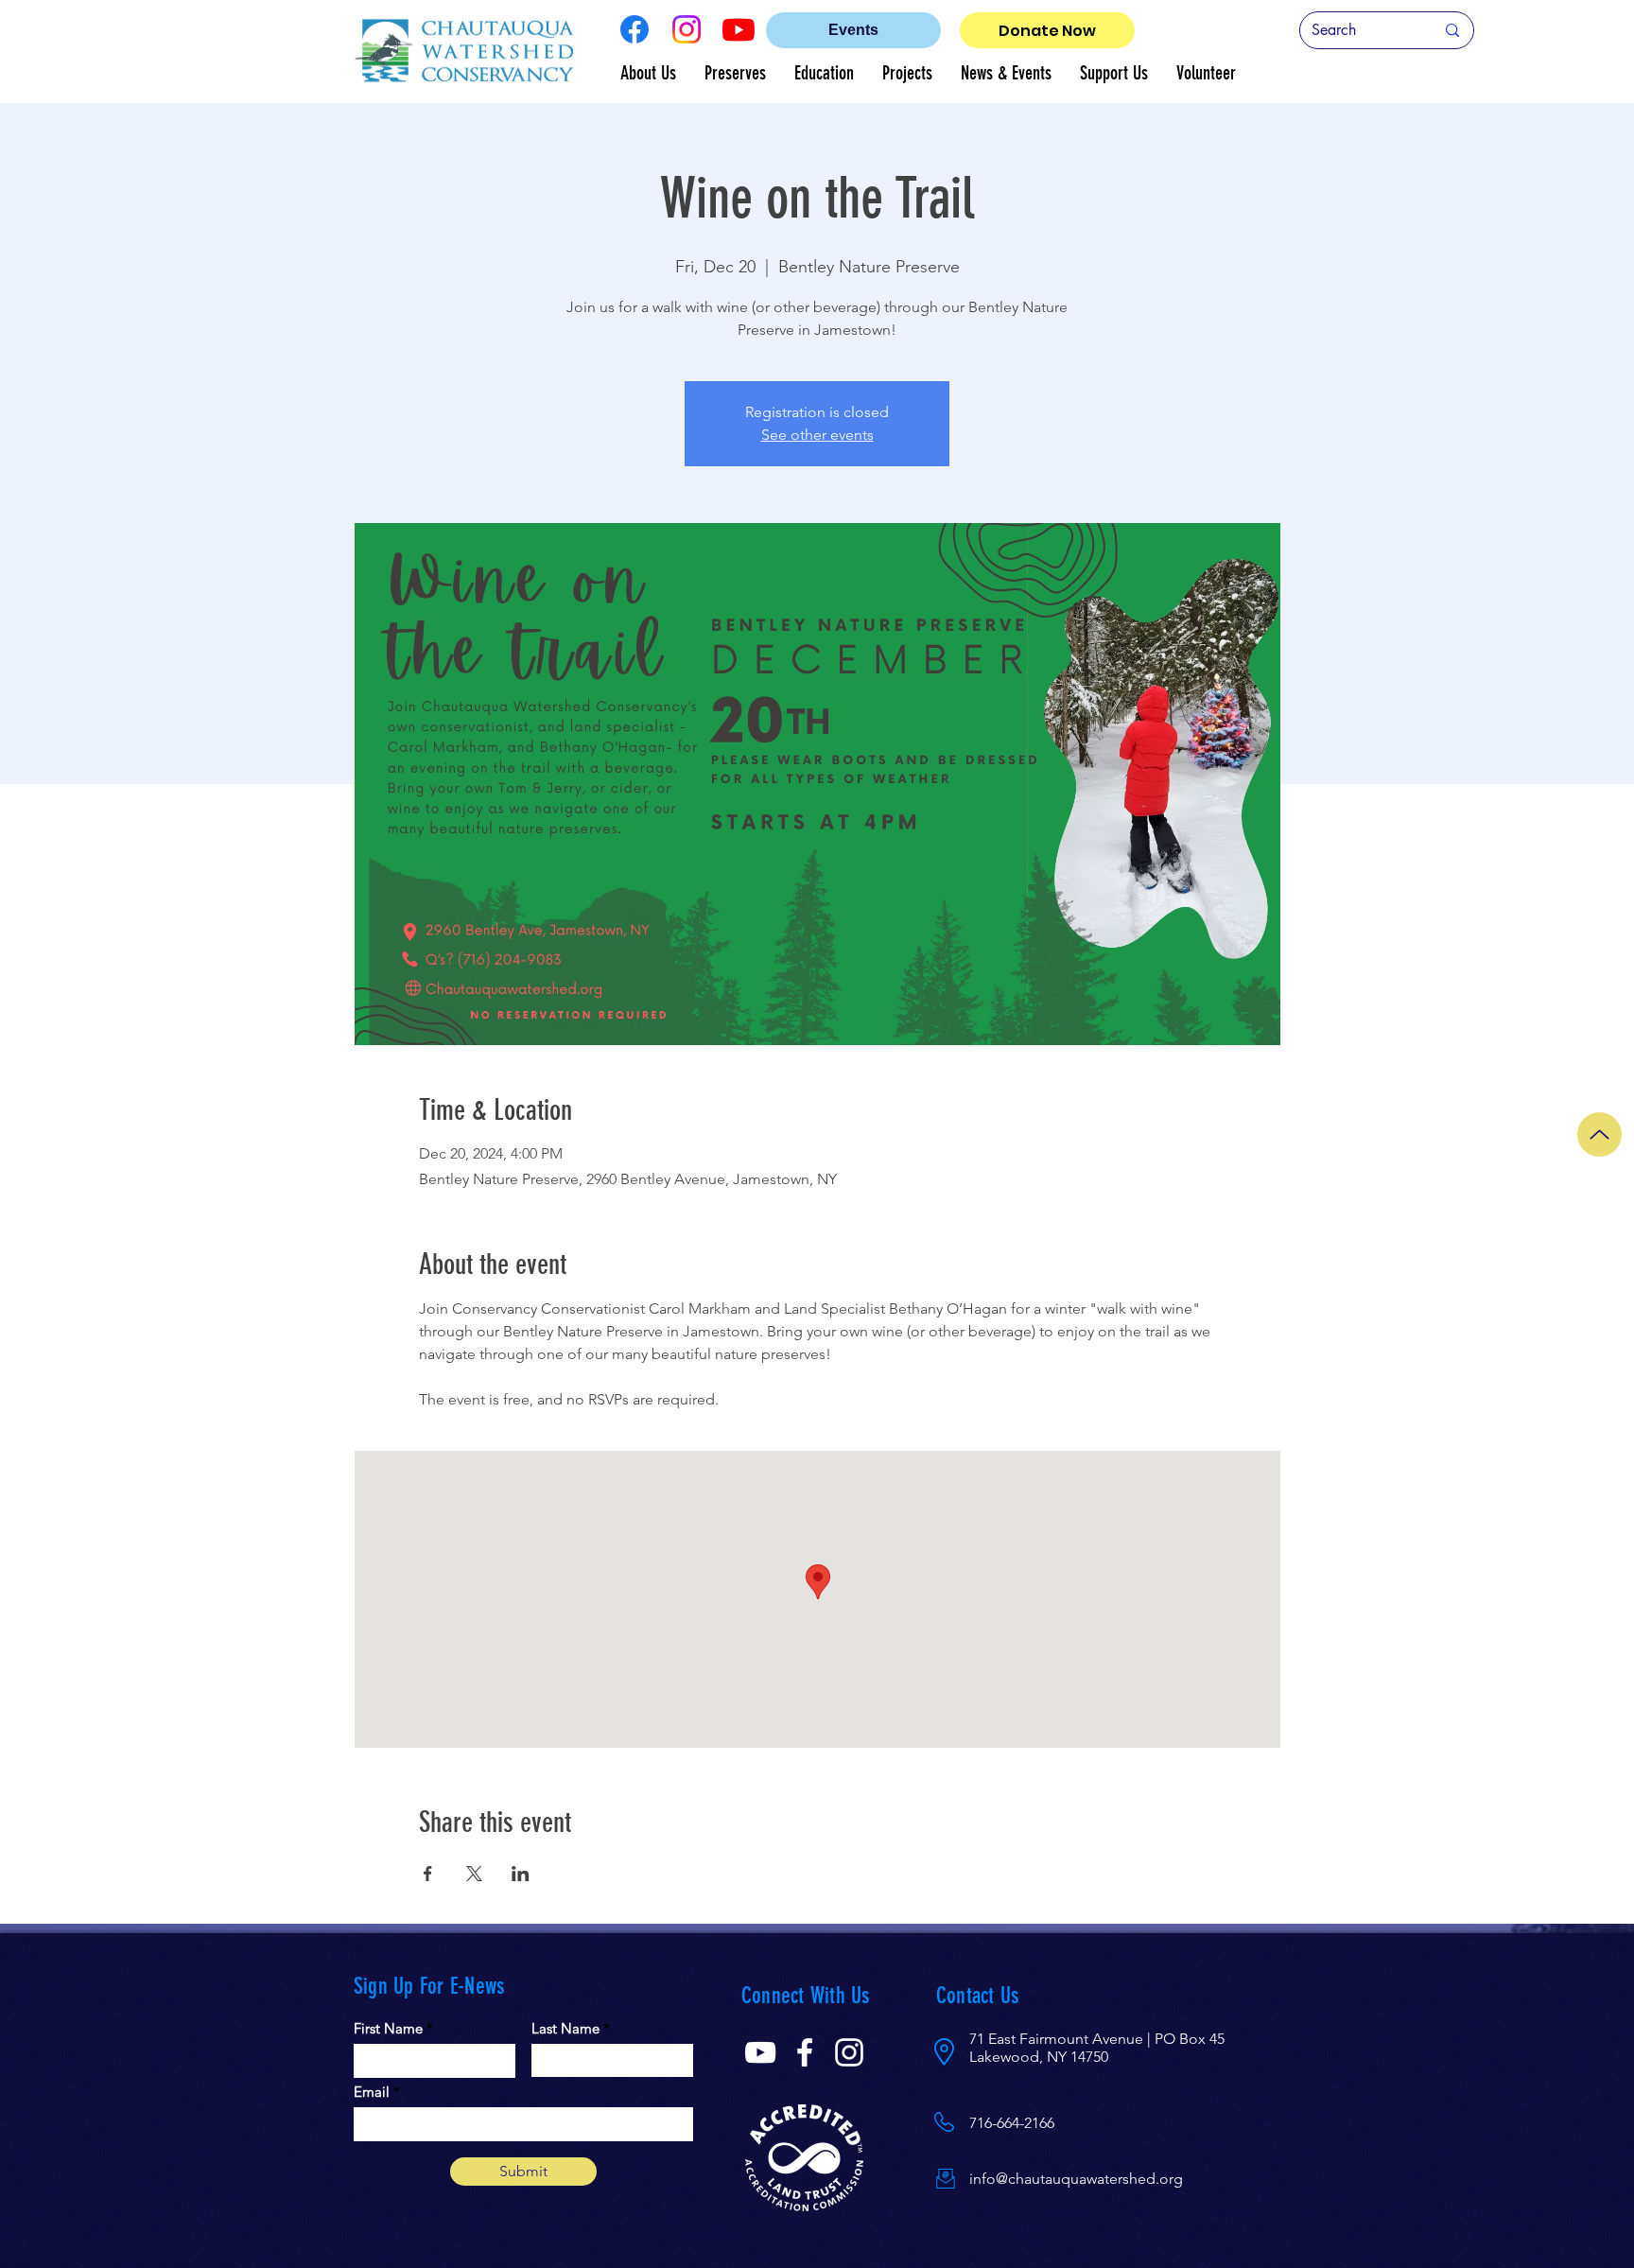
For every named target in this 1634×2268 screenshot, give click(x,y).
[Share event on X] (474, 1874)
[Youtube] (739, 29)
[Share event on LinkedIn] (521, 1874)
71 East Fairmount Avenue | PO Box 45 (1097, 2039)
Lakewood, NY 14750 (1039, 2057)
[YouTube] (760, 2052)
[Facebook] (634, 29)
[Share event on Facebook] (428, 1874)
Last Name (565, 2028)
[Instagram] (687, 29)
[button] (648, 73)
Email (372, 2092)
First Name (388, 2028)
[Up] (1599, 1134)
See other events (817, 435)
